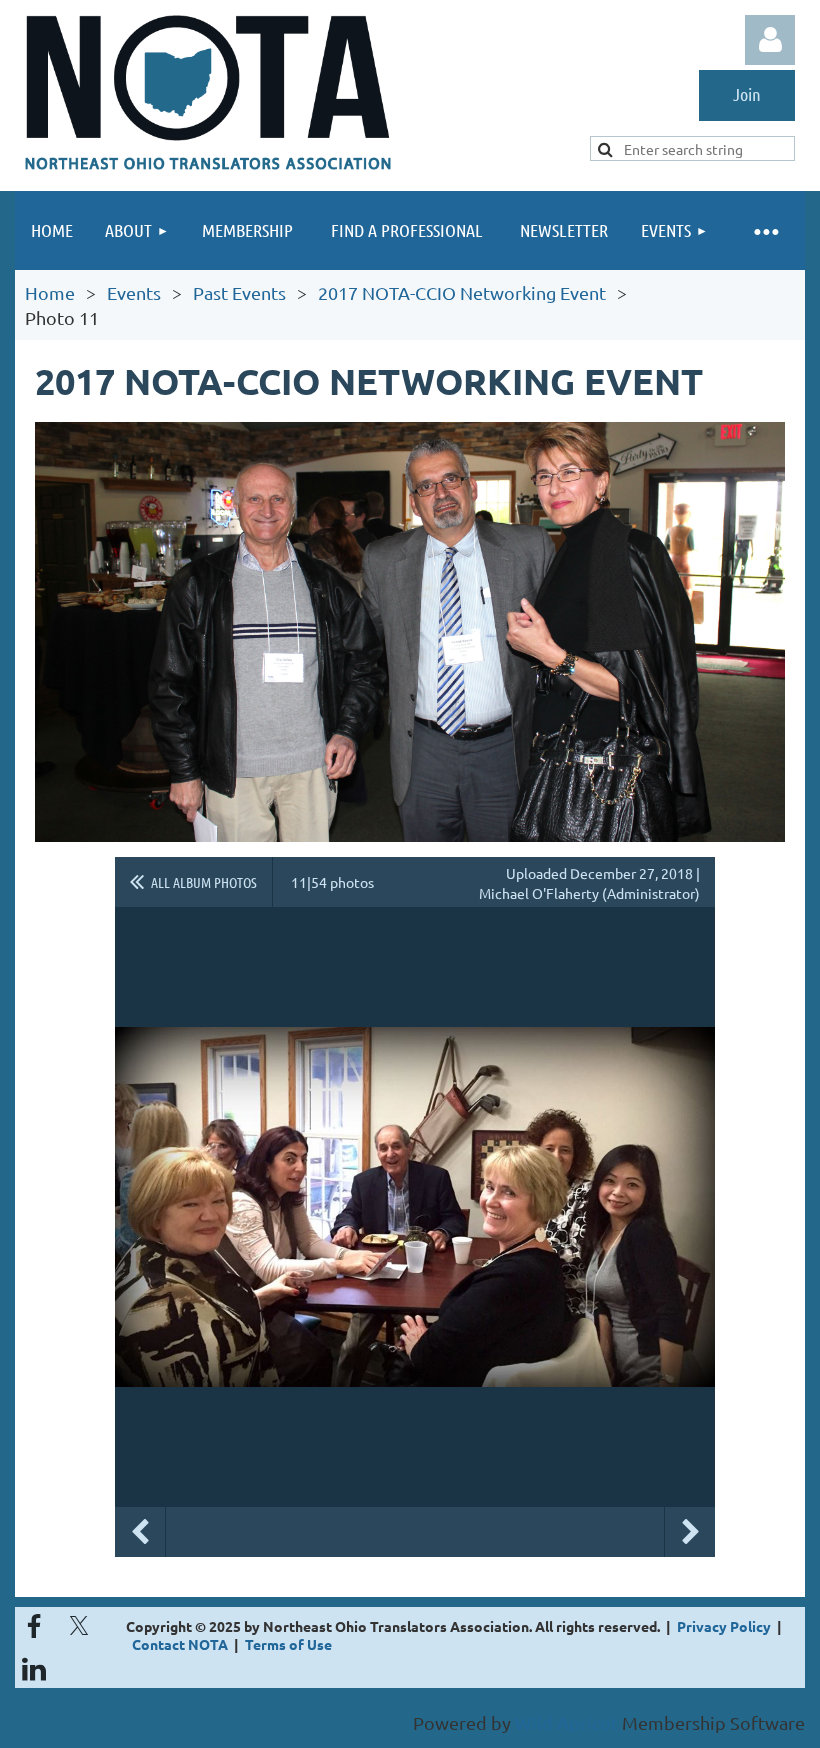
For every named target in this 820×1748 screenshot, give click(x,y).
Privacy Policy (724, 1626)
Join (747, 94)
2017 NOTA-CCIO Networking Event (462, 292)
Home (50, 292)
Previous (140, 1532)
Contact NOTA (180, 1644)
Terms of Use (288, 1644)
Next (690, 1532)
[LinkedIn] (34, 1669)
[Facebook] (34, 1626)
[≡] (765, 230)
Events (134, 292)
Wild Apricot (566, 1722)
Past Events (239, 292)
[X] (79, 1626)
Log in (770, 40)
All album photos (204, 882)
